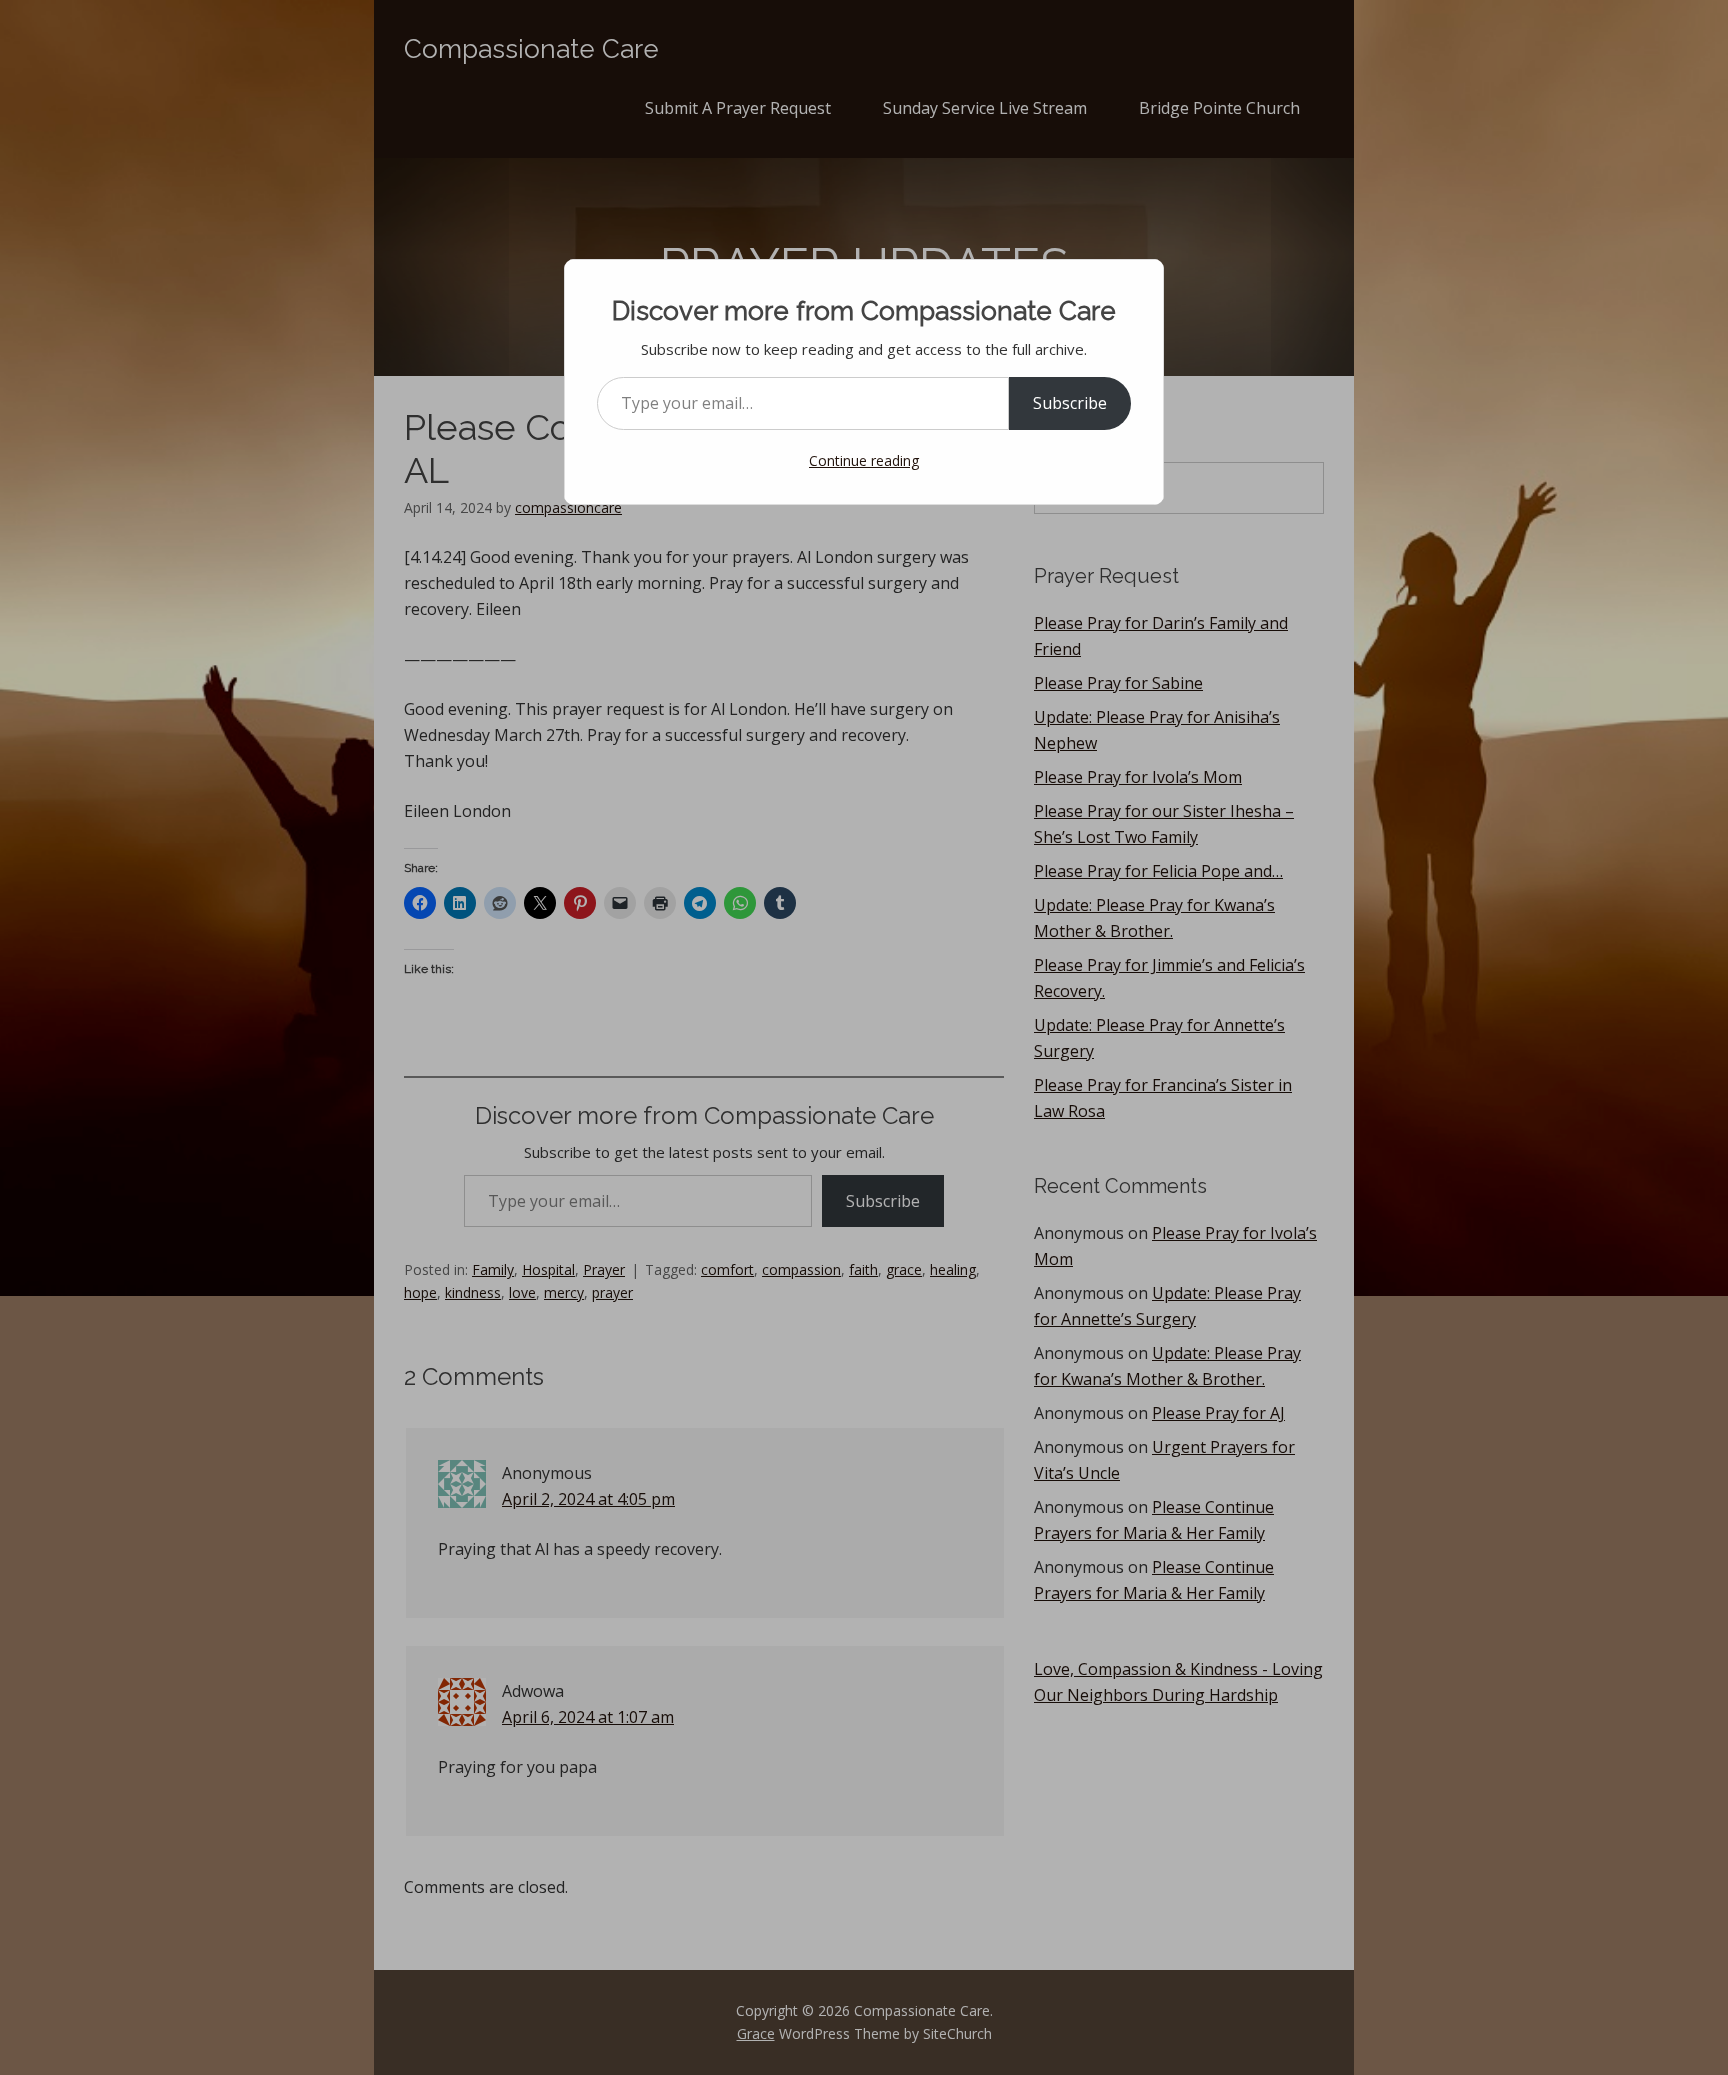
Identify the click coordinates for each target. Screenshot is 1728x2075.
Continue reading (864, 460)
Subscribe (1070, 403)
